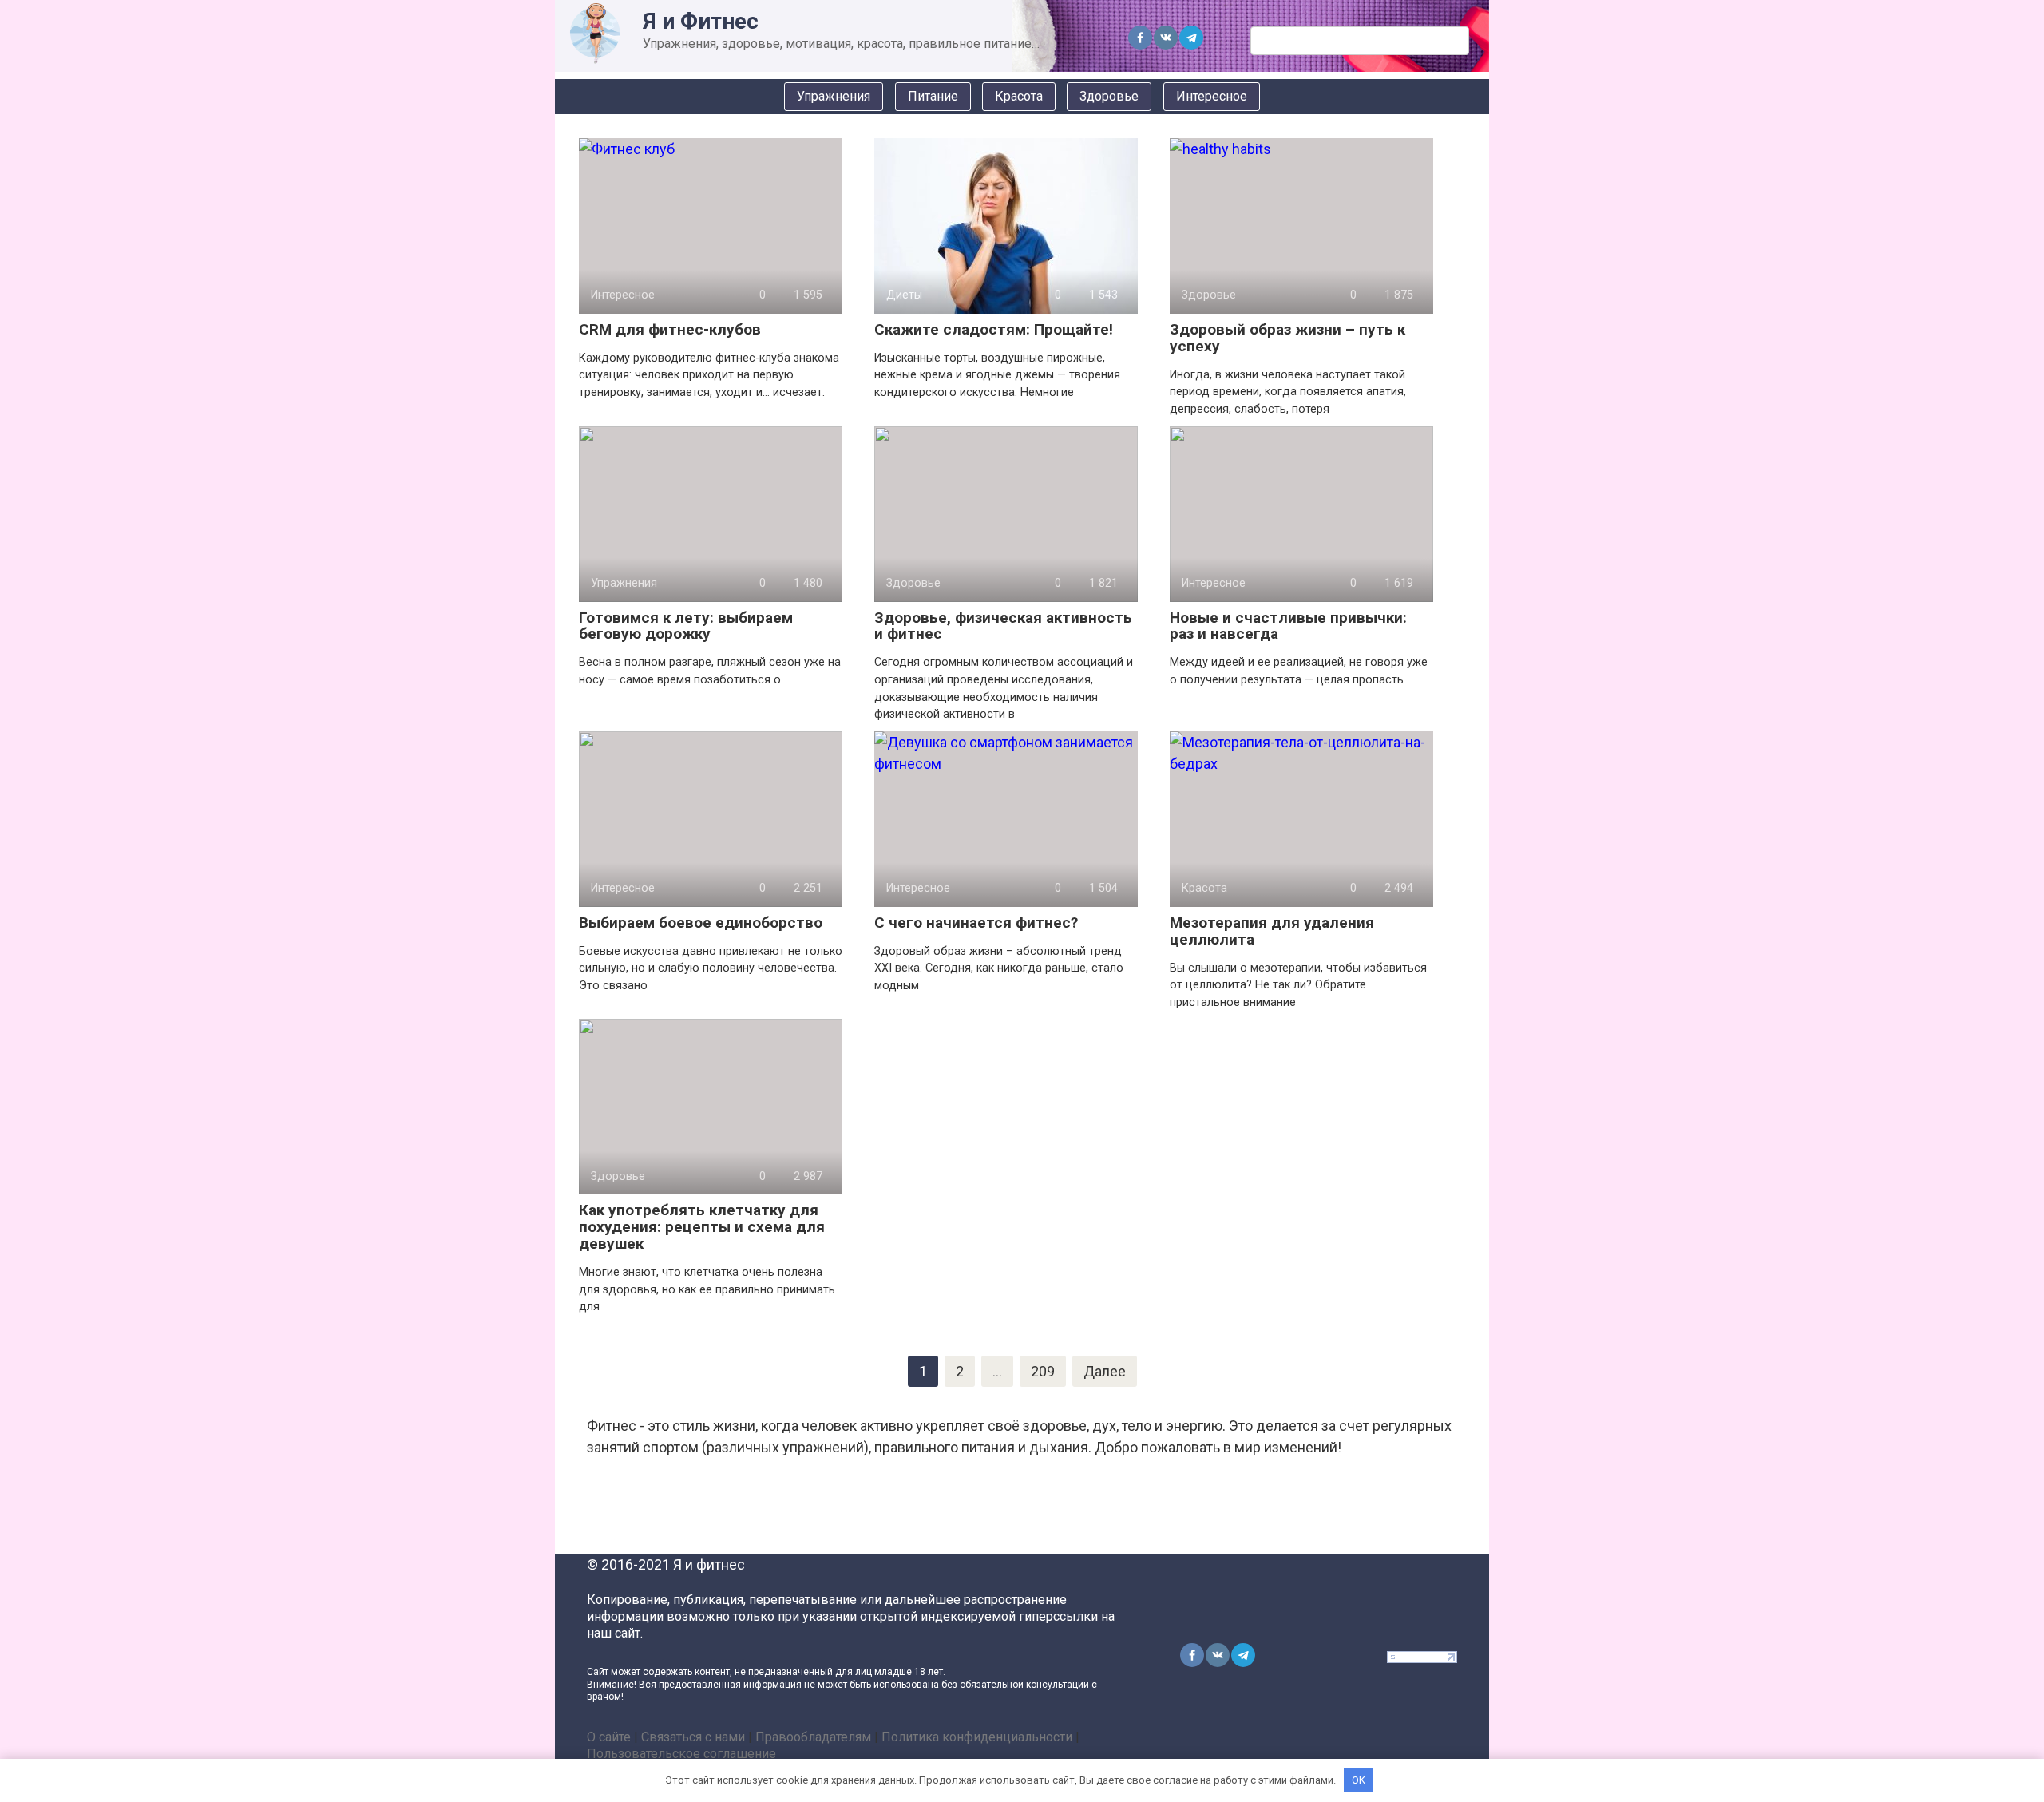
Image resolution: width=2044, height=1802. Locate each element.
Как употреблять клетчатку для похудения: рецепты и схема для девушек (702, 1227)
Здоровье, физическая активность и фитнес (1003, 626)
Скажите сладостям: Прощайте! (994, 329)
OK (1359, 1780)
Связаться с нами (693, 1737)
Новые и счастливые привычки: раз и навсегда (1288, 626)
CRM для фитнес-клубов (670, 329)
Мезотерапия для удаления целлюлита (1272, 931)
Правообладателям (813, 1737)
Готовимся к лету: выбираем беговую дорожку (686, 626)
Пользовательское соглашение (681, 1754)
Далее (1105, 1371)
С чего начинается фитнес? (976, 923)
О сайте (609, 1737)
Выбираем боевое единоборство (701, 923)
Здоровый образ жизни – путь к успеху (1287, 338)
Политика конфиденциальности (977, 1737)
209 (1043, 1371)
